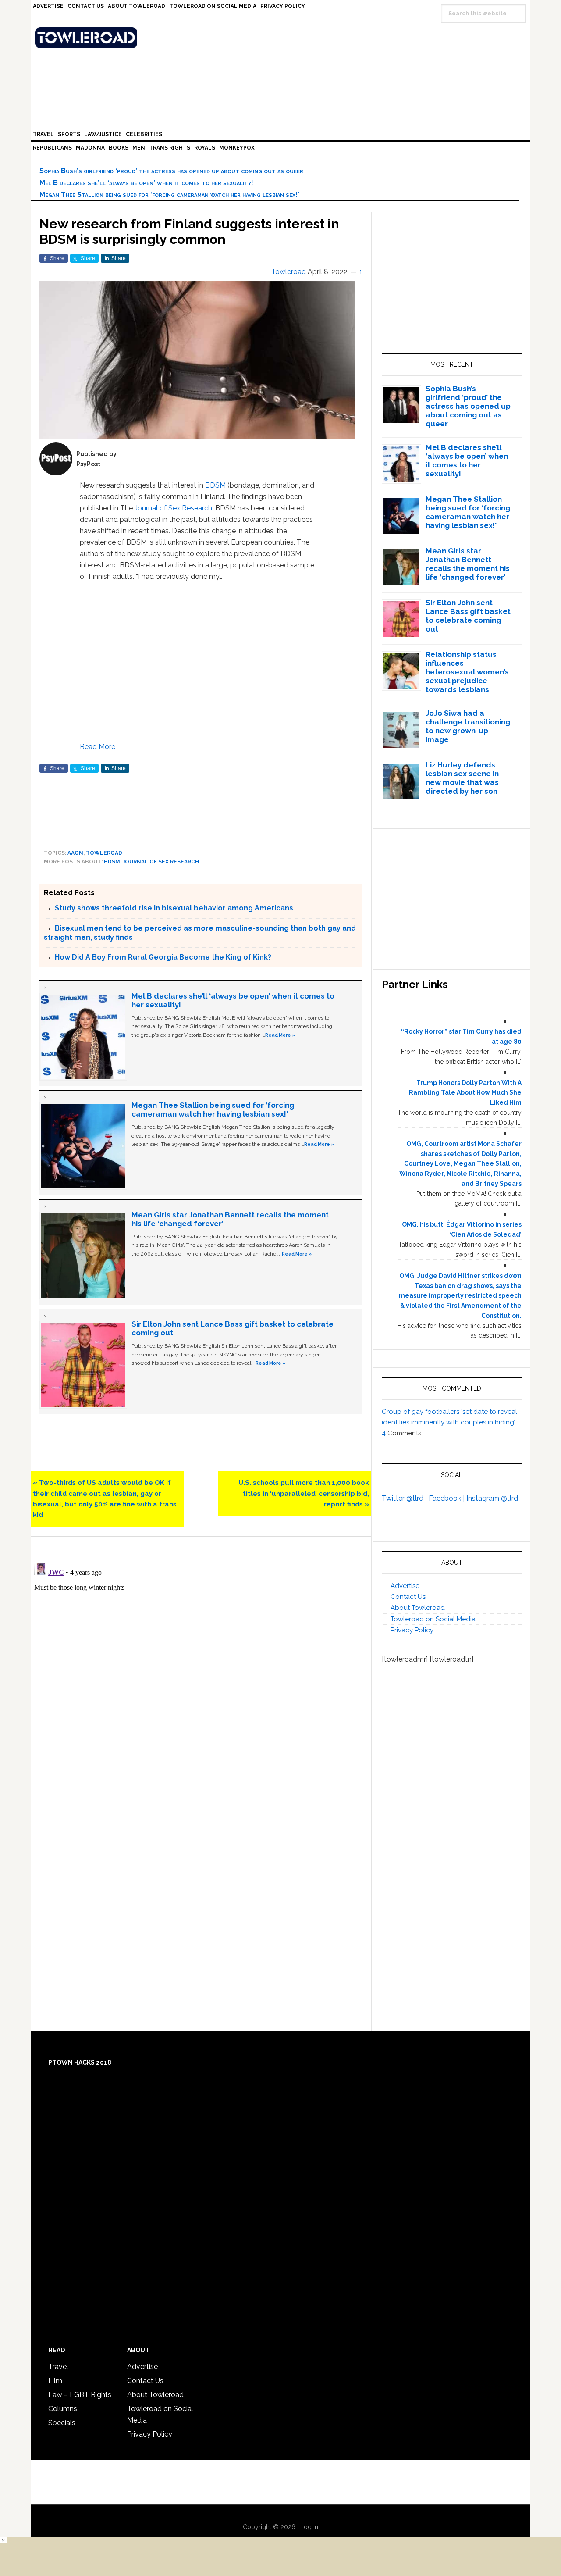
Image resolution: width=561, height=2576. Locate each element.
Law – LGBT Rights (80, 2395)
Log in (309, 2527)
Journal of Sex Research (173, 508)
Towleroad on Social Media (433, 1619)
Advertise (405, 1586)
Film (55, 2381)
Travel (58, 2367)
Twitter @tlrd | (405, 1498)
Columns (63, 2409)
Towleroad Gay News (283, 38)
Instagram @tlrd (492, 1498)
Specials (62, 2423)
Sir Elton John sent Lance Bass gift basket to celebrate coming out (468, 616)
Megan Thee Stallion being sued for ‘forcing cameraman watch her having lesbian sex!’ (169, 194)
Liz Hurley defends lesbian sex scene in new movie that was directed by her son (462, 778)
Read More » (280, 1035)
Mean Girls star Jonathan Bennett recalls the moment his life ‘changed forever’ (468, 564)
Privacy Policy (412, 1630)
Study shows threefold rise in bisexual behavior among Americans (174, 908)
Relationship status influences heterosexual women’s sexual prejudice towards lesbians (467, 672)
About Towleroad (418, 1608)
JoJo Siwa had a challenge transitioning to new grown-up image (468, 726)
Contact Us (408, 1597)
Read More (98, 747)
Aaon (75, 853)
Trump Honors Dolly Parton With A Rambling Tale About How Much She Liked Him (465, 1093)
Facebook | (447, 1498)
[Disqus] (201, 1667)
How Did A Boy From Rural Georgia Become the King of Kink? (163, 957)
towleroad (104, 853)
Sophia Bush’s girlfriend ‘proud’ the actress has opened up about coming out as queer (171, 171)
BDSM (215, 485)
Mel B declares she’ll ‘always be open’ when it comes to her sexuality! (146, 183)
